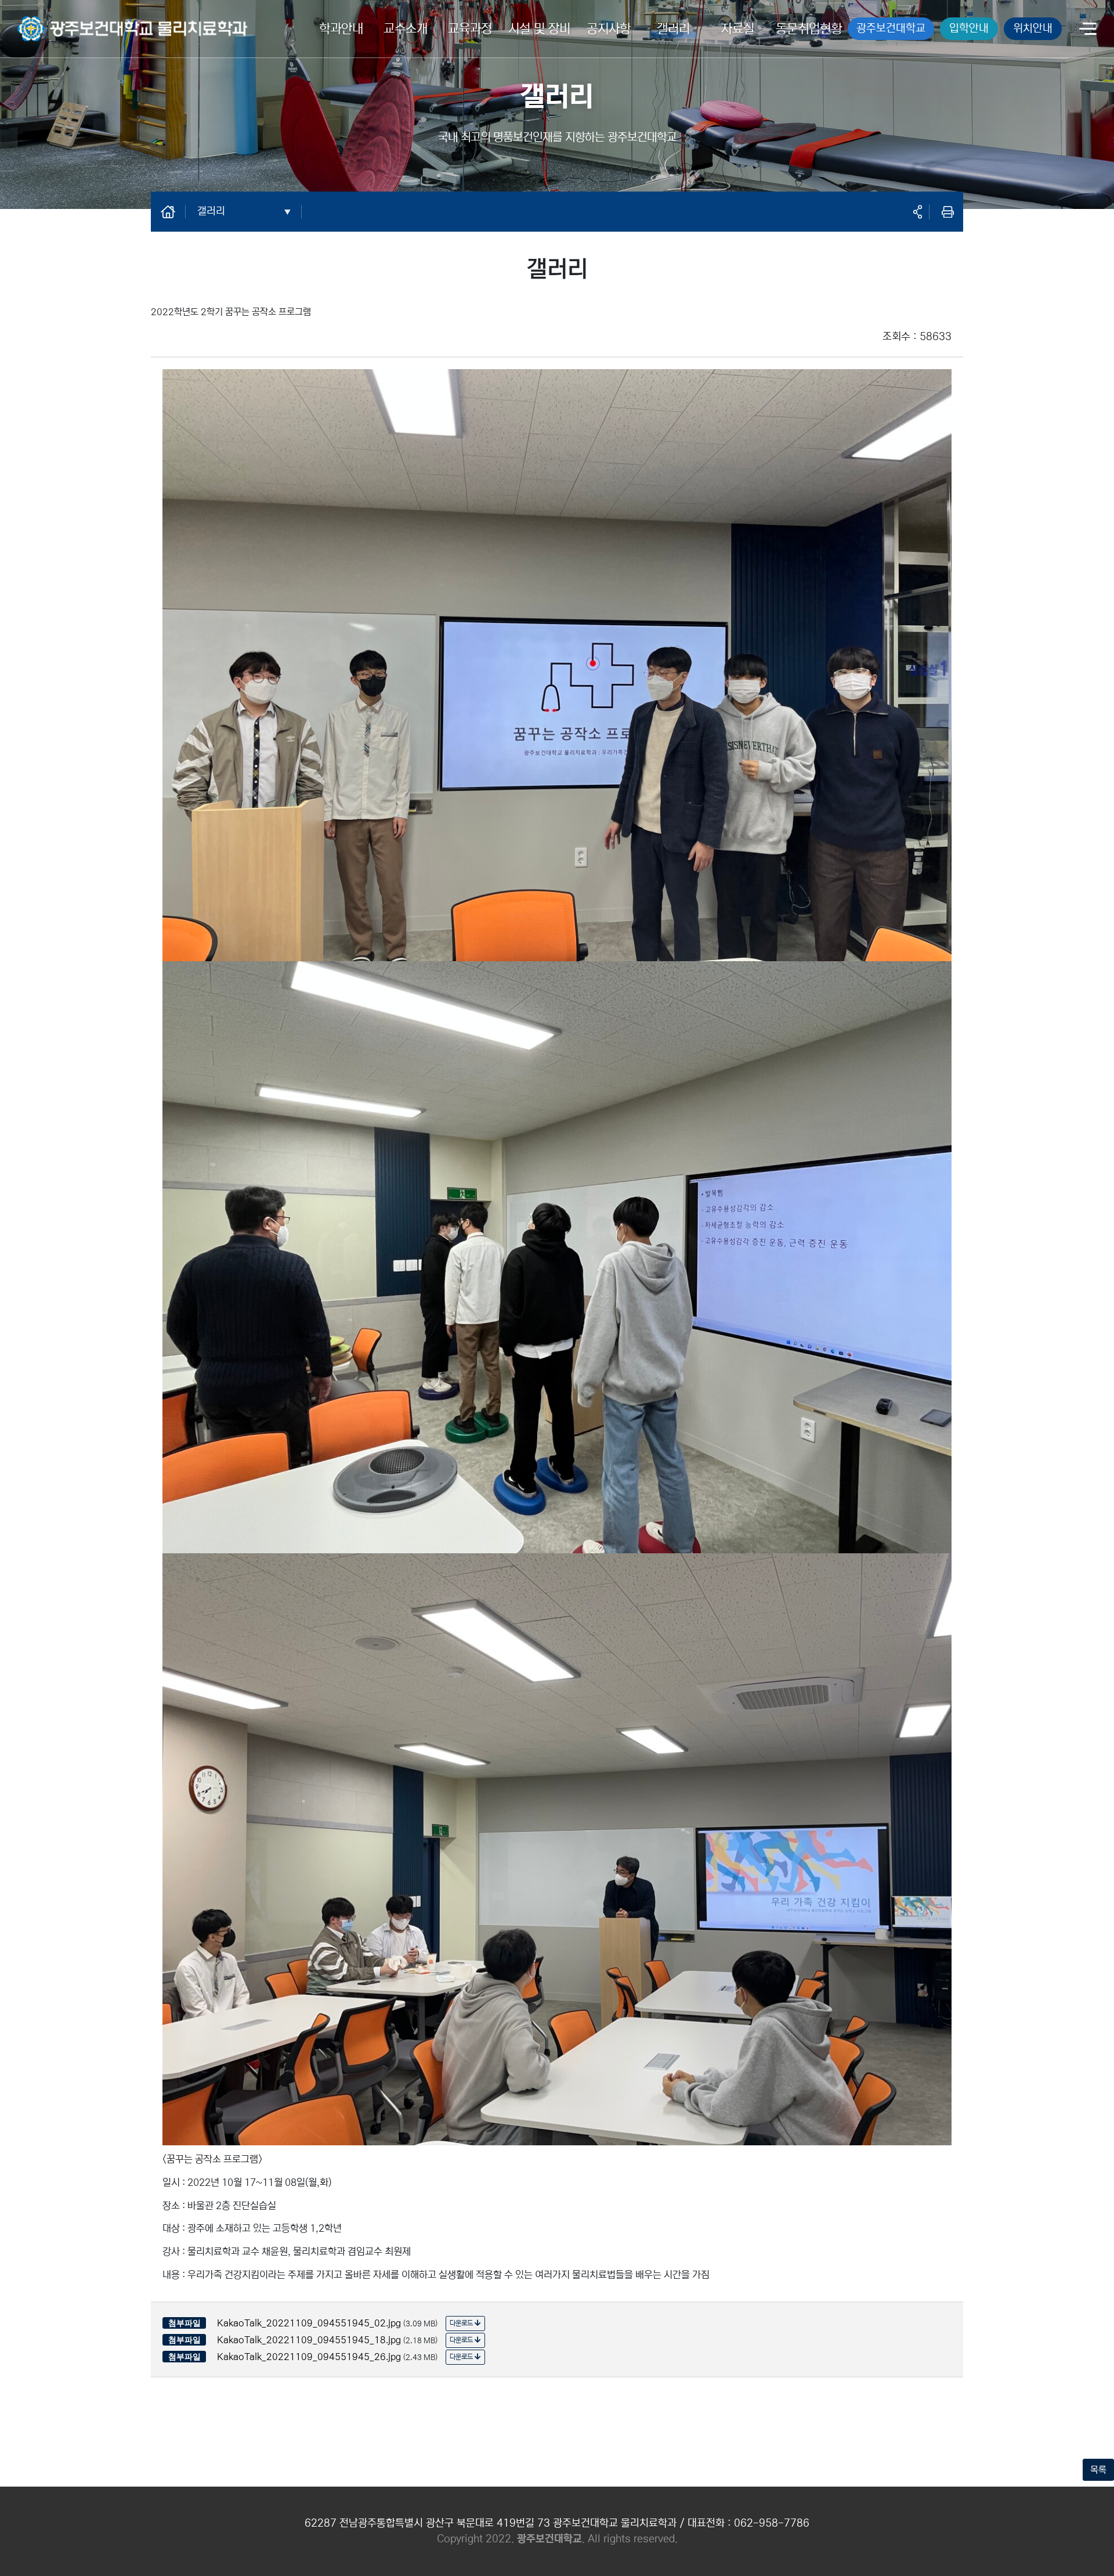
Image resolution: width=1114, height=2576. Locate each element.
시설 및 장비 (539, 29)
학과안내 (341, 29)
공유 (917, 212)
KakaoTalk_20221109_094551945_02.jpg (309, 2323)
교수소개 (406, 29)
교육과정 (470, 29)
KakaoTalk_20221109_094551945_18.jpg (309, 2340)
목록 (1098, 2470)
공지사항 (609, 29)
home (174, 211)
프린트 (947, 212)
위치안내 (1033, 28)
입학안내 (969, 28)
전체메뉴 (1088, 30)
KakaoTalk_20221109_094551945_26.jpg (309, 2357)
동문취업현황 (809, 29)
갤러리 (673, 29)
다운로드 (462, 2323)
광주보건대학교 (891, 28)
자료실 (738, 29)
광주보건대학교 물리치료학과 (71, 21)
